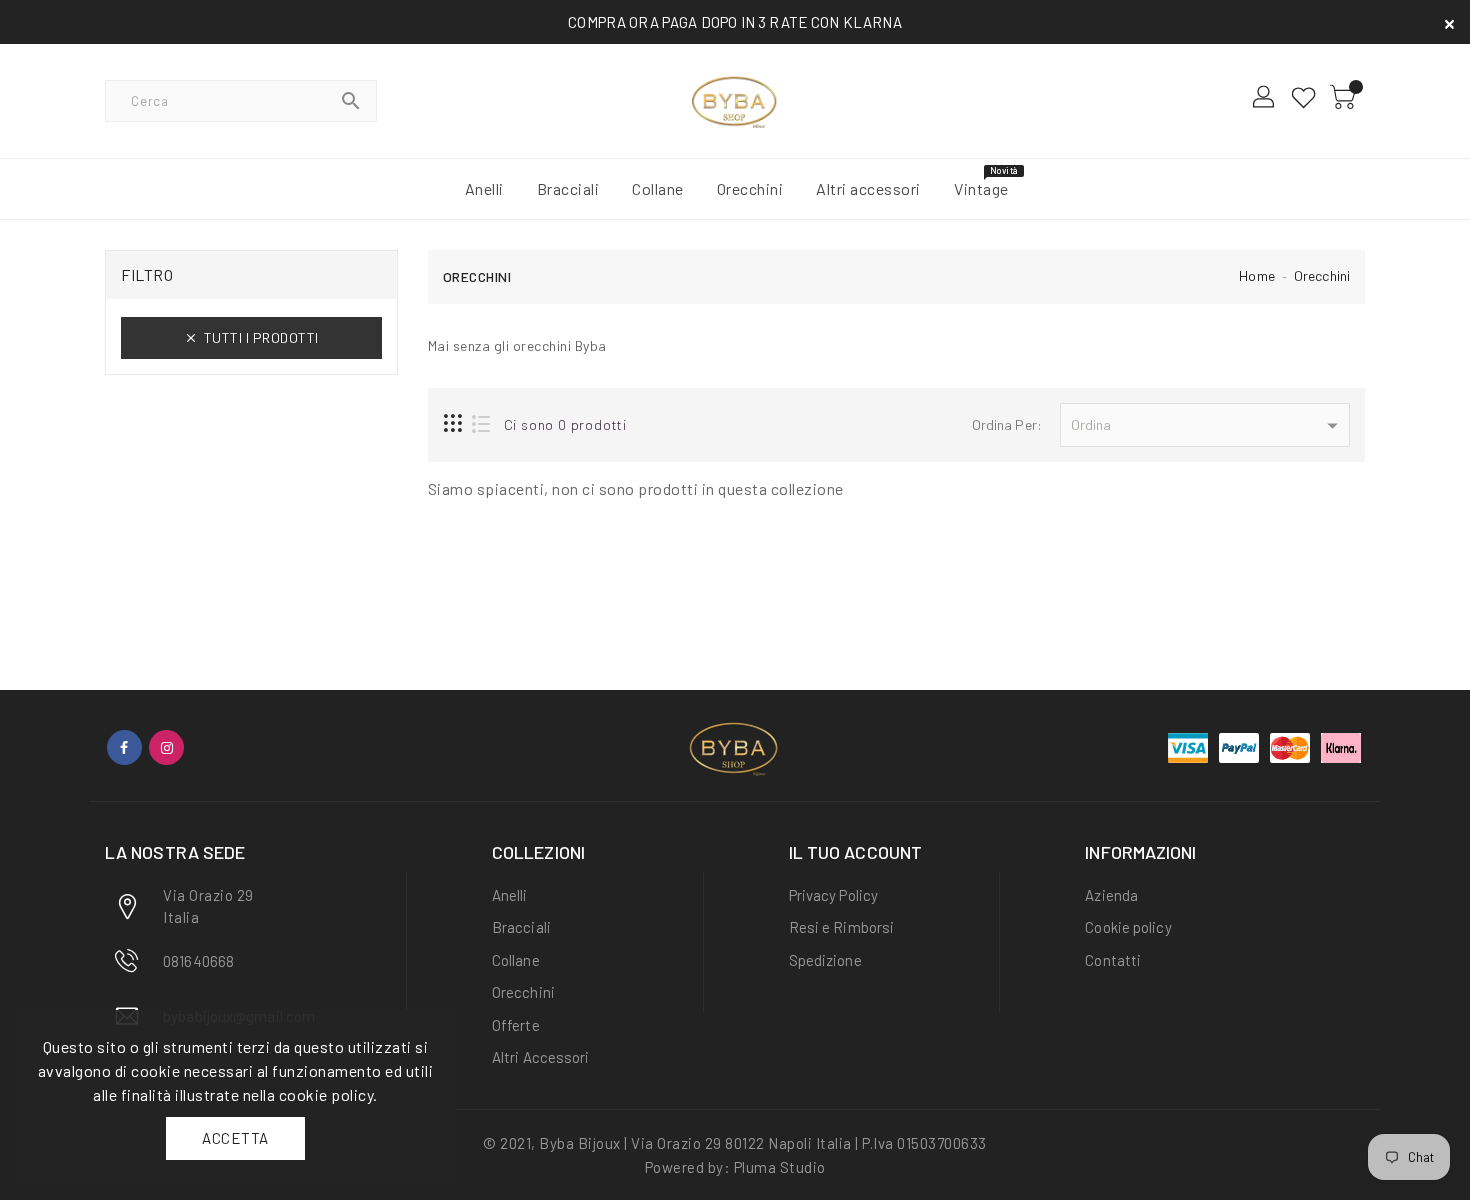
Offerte (516, 1025)
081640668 (198, 961)
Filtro (147, 274)
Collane (516, 960)
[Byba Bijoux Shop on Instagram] (166, 747)
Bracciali (521, 927)
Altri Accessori (541, 1057)
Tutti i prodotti (261, 337)
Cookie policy (1128, 927)
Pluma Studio (780, 1167)
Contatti (1113, 960)
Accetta (235, 1138)
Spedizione (825, 960)
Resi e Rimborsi (842, 927)
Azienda (1111, 895)
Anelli (510, 895)
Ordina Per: (1007, 424)
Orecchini (1322, 275)
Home (1256, 275)
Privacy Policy (833, 895)
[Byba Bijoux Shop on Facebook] (124, 747)
